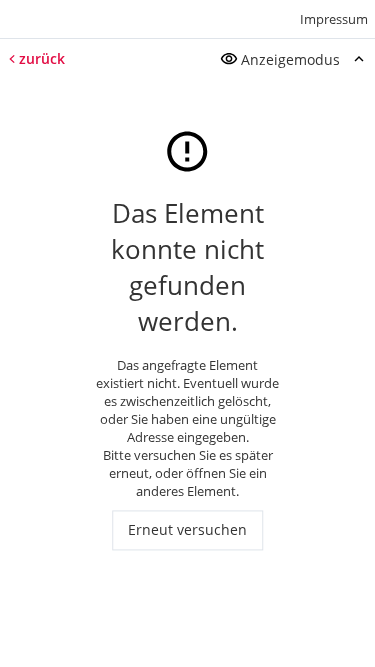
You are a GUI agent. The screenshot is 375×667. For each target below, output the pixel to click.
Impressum (334, 19)
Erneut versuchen (187, 530)
